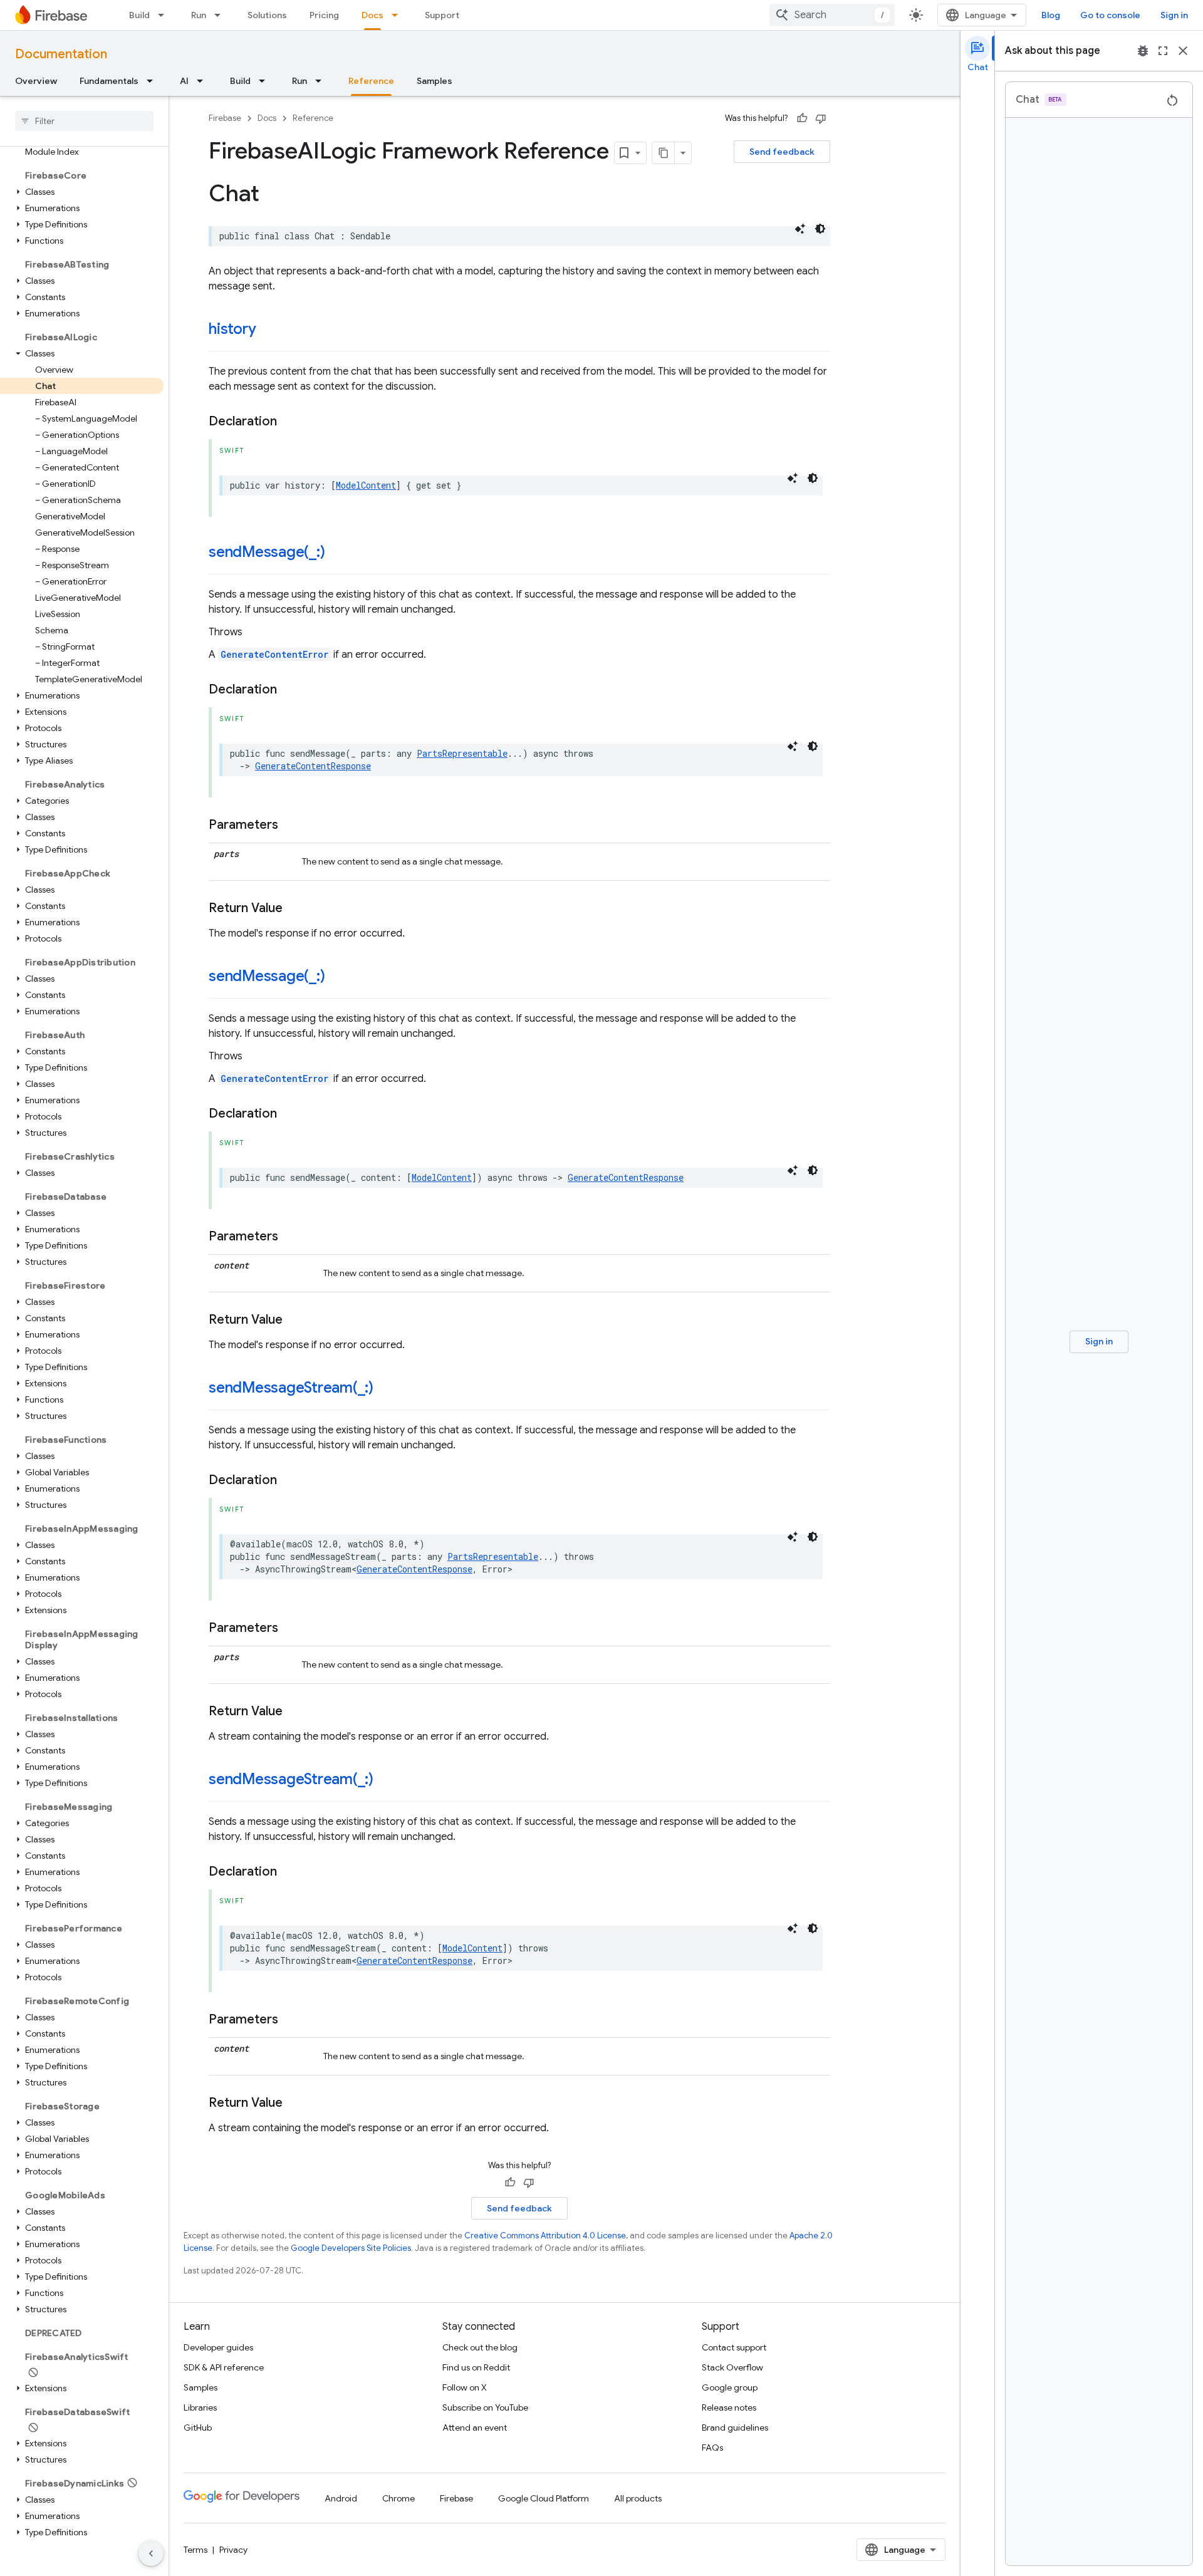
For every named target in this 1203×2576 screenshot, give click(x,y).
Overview (36, 81)
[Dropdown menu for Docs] (398, 15)
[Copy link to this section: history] (268, 330)
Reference (371, 81)
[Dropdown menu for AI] (204, 81)
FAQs (712, 2448)
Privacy (233, 2550)
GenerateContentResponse (313, 766)
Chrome (398, 2498)
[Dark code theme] (820, 229)
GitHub (198, 2428)
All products (638, 2498)
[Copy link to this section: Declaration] (289, 422)
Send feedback (782, 152)
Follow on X (465, 2387)
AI (184, 81)
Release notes (729, 2407)
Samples (435, 81)
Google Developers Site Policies (351, 2248)
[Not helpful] (821, 118)
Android (341, 2498)
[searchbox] (84, 121)
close (1183, 51)
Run (199, 15)
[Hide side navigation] (151, 2553)
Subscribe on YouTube (485, 2407)
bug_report (1143, 51)
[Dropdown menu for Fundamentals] (154, 81)
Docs (372, 15)
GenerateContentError (274, 654)
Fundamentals (109, 81)
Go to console (1110, 15)
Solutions (267, 15)
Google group (730, 2387)
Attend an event (475, 2428)
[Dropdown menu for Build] (165, 15)
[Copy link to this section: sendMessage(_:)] (337, 553)
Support (442, 15)
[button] (82, 192)
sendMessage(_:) (267, 552)
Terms (195, 2550)
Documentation (61, 54)
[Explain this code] (800, 229)
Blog (1051, 15)
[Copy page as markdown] (664, 153)
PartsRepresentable (462, 753)
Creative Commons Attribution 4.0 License (545, 2236)
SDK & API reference (224, 2367)
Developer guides (218, 2347)
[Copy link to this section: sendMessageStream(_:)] (386, 1389)
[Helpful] (802, 118)
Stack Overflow (732, 2367)
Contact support (734, 2347)
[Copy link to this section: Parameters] (291, 825)
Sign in (1174, 15)
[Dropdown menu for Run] (221, 15)
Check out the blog (480, 2347)
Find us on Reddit (476, 2367)
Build (139, 15)
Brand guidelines (735, 2428)
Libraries (200, 2407)
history (232, 329)
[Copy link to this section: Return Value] (295, 908)
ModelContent (366, 485)
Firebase (225, 118)
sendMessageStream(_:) (291, 1388)
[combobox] (832, 15)
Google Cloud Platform (544, 2498)
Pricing (324, 15)
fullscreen (1163, 51)
